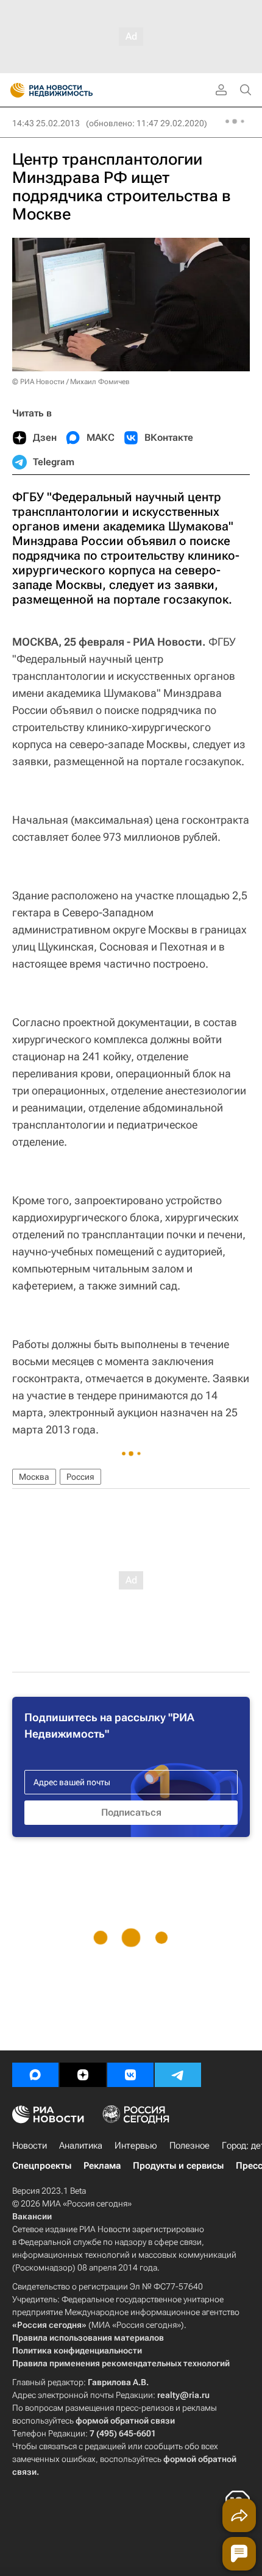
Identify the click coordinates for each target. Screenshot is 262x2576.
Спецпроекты (42, 2166)
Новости (30, 2146)
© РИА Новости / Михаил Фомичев (71, 382)
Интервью (136, 2146)
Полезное (189, 2146)
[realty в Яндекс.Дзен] (83, 2075)
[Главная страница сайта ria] (14, 90)
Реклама (102, 2166)
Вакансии (32, 2216)
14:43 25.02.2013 (46, 123)
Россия (80, 1477)
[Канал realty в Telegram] (178, 2075)
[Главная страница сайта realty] (73, 90)
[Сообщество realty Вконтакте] (130, 2075)
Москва (34, 1477)
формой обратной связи (125, 2421)
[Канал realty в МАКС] (35, 2075)
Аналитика (81, 2146)
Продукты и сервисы (178, 2166)
